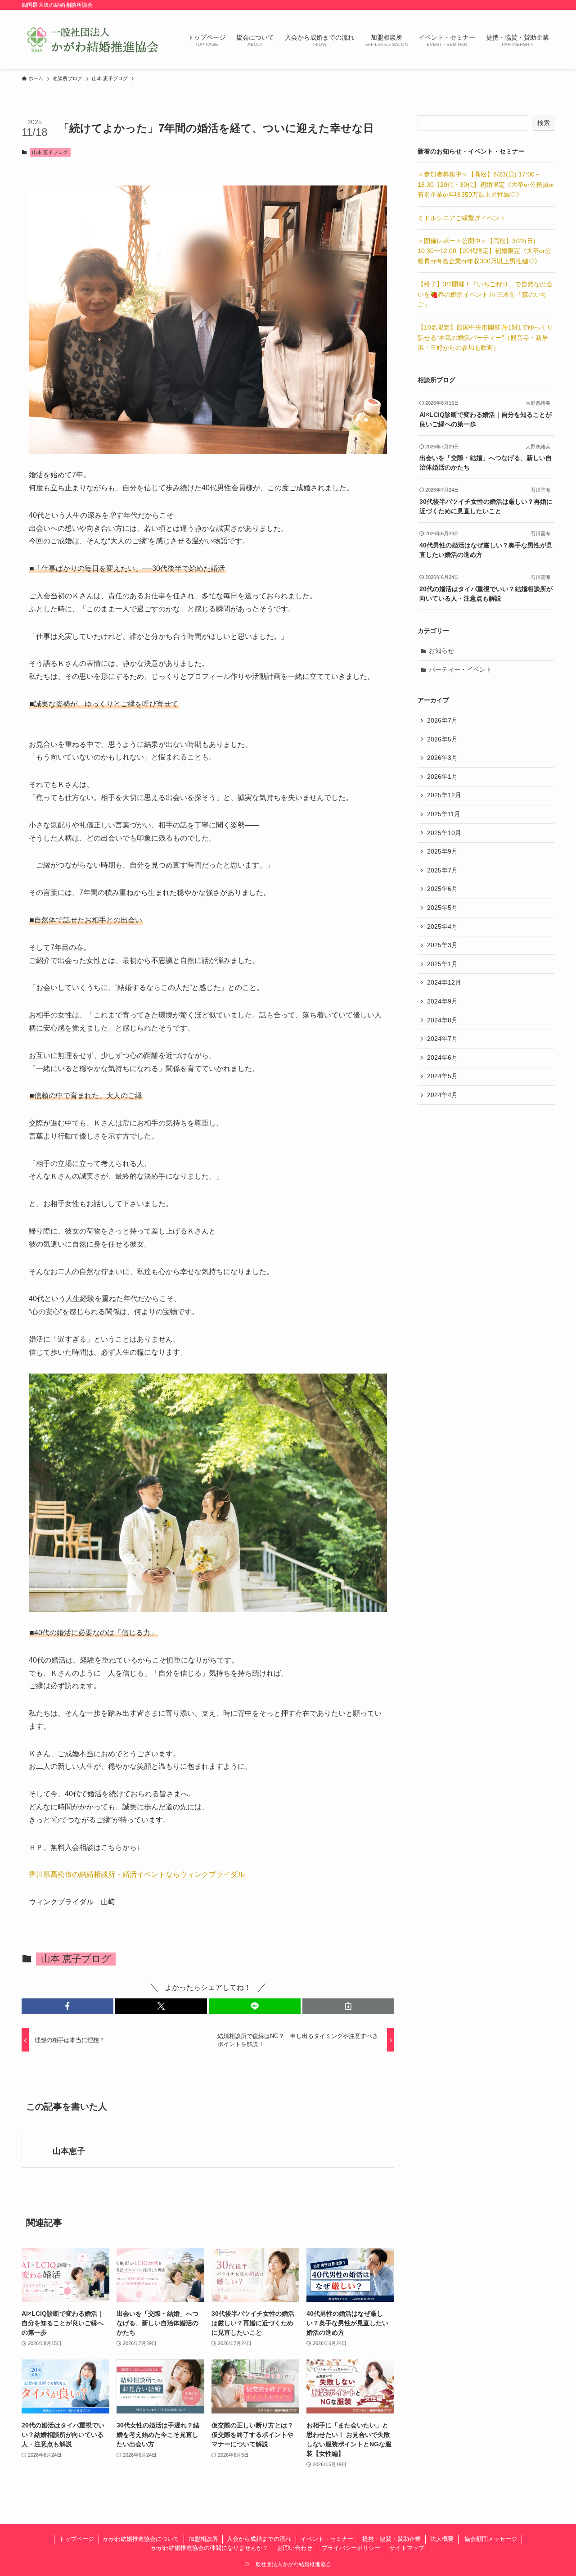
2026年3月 (442, 758)
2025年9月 (442, 851)
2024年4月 (442, 1095)
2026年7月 (442, 720)
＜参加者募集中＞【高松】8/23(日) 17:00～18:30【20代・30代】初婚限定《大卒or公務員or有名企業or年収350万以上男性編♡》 (486, 184)
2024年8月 (442, 1020)
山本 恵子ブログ (50, 152)
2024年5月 (442, 1076)
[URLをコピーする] (348, 2006)
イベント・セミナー (327, 2539)
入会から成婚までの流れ (259, 2539)
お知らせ (441, 651)
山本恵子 (69, 2151)
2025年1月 (442, 964)
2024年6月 (442, 1058)
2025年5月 (442, 908)
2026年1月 (442, 777)
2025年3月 (442, 945)
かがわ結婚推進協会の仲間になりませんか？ (210, 2548)
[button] (67, 2006)
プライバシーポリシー (351, 2548)
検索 (544, 123)
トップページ (76, 2539)
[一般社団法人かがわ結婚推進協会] (93, 40)
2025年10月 (444, 833)
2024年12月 (444, 982)
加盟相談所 (203, 2539)
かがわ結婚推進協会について (141, 2539)
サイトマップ (407, 2548)
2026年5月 (442, 739)
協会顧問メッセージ (490, 2539)
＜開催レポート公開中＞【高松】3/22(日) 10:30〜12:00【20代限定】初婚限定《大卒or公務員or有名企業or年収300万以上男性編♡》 (484, 251)
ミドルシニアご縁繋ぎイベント (462, 218)
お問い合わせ (295, 2548)
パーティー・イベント (460, 669)
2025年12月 (444, 795)
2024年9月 (442, 1001)
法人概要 (442, 2539)
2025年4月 (442, 926)
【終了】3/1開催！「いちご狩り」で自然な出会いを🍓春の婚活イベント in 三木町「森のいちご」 (485, 294)
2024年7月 (442, 1039)
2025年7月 (442, 870)
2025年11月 (444, 814)
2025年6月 (442, 889)
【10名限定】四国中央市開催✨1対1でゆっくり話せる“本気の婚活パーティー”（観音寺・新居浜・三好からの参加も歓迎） (485, 337)
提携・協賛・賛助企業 (391, 2539)
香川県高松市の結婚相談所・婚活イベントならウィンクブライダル (137, 1874)
